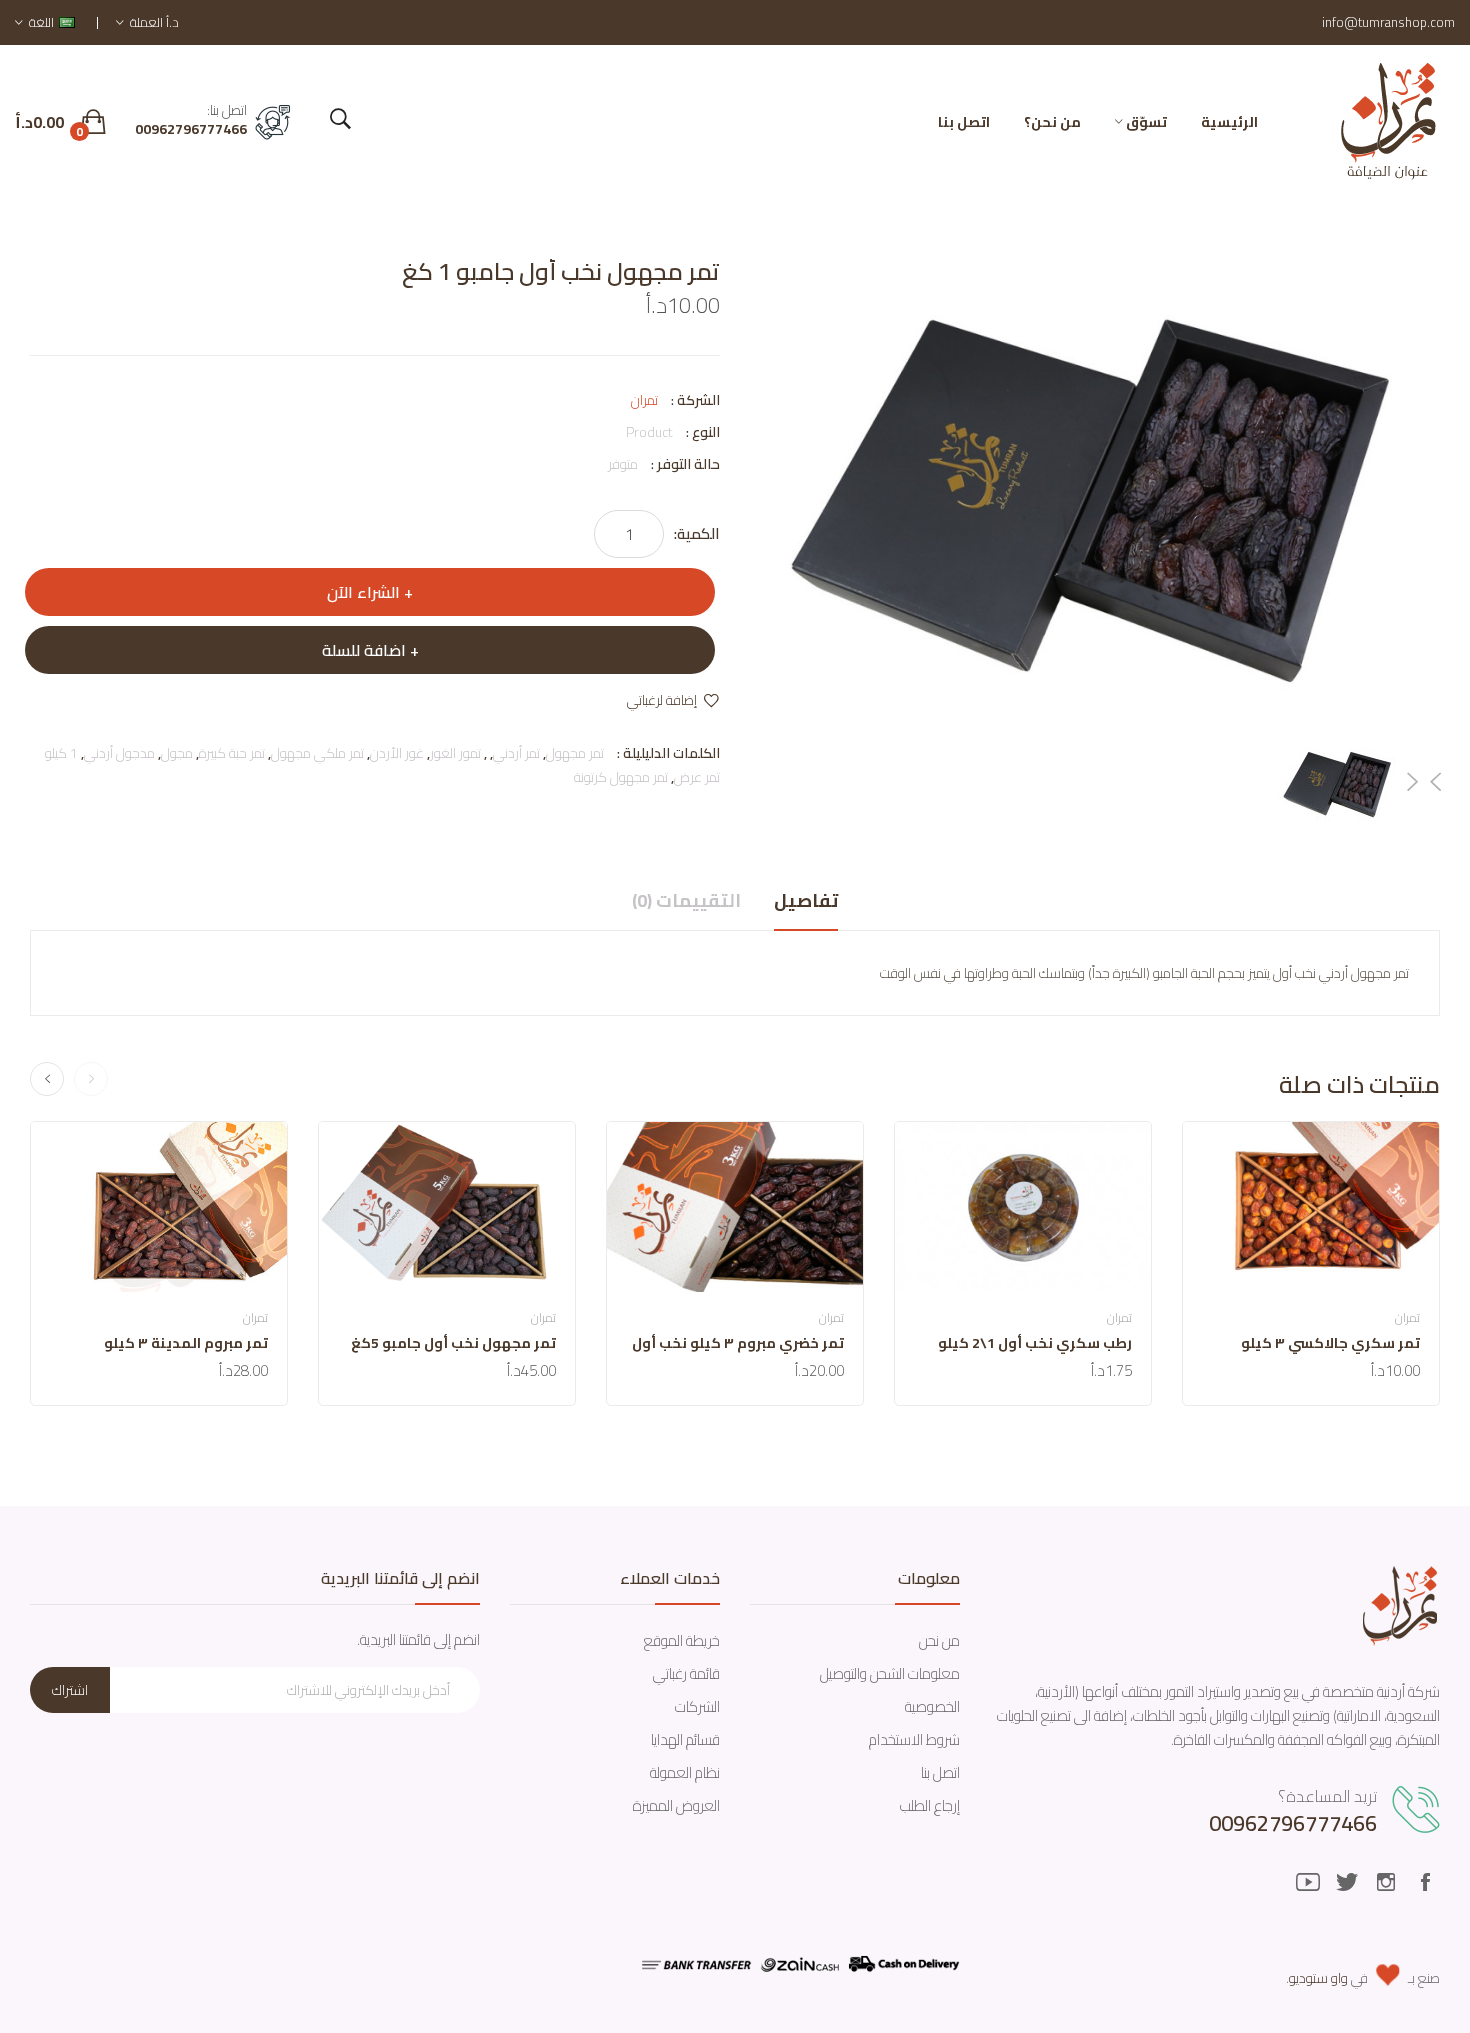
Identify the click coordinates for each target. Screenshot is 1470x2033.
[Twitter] (1347, 1882)
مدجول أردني (119, 753)
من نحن (939, 1640)
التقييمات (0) (686, 901)
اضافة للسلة (364, 650)
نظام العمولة (685, 1772)
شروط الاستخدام (914, 1739)
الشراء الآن (363, 592)
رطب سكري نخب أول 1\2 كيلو (1035, 1343)
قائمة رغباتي (686, 1673)
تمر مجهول (575, 753)
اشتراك (70, 1690)
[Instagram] (1386, 1882)
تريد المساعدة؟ (1327, 1796)
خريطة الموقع (682, 1640)
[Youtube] (1308, 1882)
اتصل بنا (940, 1772)
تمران (644, 400)
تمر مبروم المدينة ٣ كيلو (186, 1343)
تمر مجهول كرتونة (621, 777)
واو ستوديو (1318, 1978)
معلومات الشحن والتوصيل (890, 1673)
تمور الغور (455, 753)
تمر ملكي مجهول (317, 753)
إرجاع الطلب (930, 1805)
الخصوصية (932, 1706)
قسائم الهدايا (685, 1739)
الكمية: (697, 533)
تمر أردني (516, 753)
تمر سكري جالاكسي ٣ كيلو (1330, 1343)
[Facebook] (1425, 1882)
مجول (177, 753)
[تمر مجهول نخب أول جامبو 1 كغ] (1338, 782)
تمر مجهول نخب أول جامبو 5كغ (453, 1343)
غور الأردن (397, 753)
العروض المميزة (676, 1805)
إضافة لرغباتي (662, 700)
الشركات (697, 1706)
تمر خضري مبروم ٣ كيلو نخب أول (738, 1343)
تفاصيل (806, 901)
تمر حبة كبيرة (232, 753)
